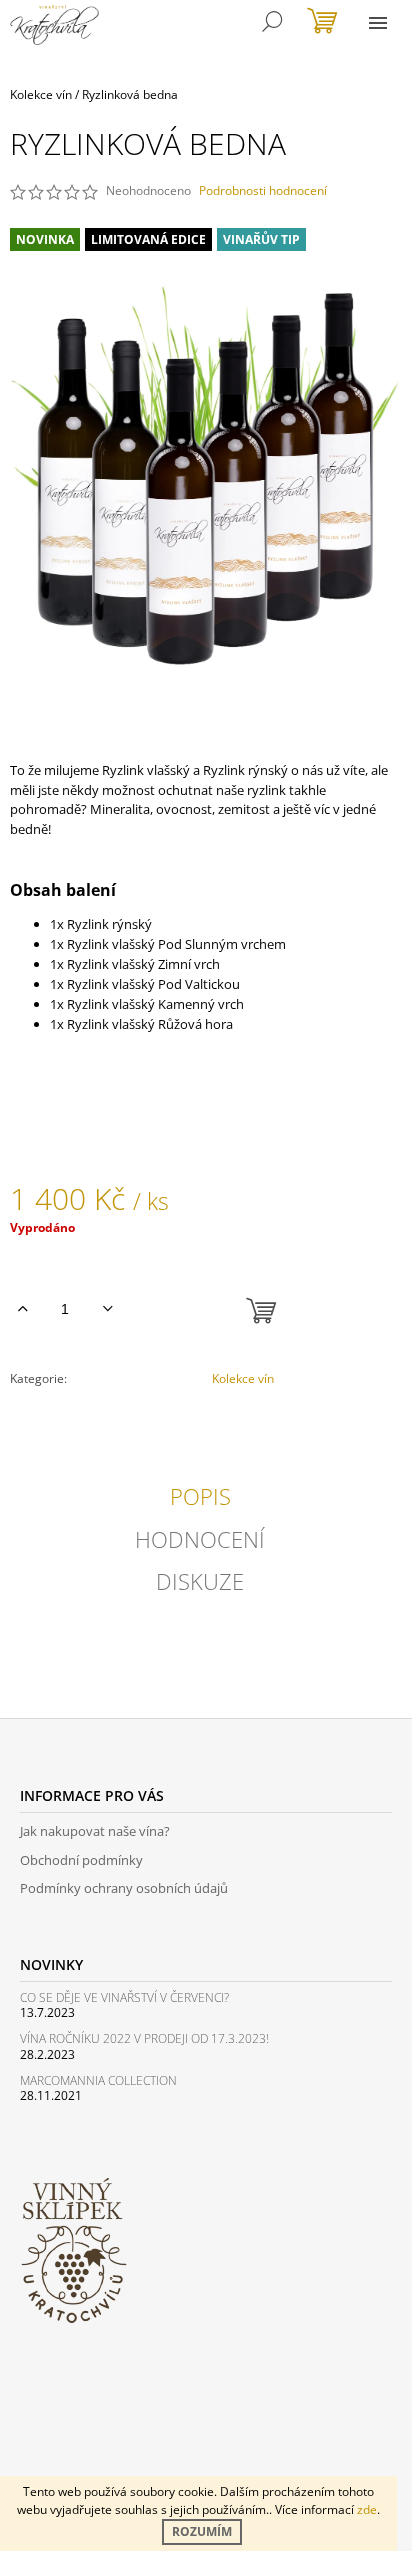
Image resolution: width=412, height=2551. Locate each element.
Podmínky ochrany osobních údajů (124, 1888)
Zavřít (111, 1432)
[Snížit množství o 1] (107, 1309)
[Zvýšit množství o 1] (22, 1309)
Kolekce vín (243, 1378)
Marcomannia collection (98, 2080)
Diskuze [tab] (200, 1581)
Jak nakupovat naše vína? (95, 1831)
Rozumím (202, 2531)
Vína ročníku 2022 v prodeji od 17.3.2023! (144, 2038)
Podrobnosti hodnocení (263, 191)
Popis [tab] (200, 1496)
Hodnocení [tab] (200, 1539)
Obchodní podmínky (81, 1860)
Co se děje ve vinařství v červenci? (124, 1997)
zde (367, 2509)
